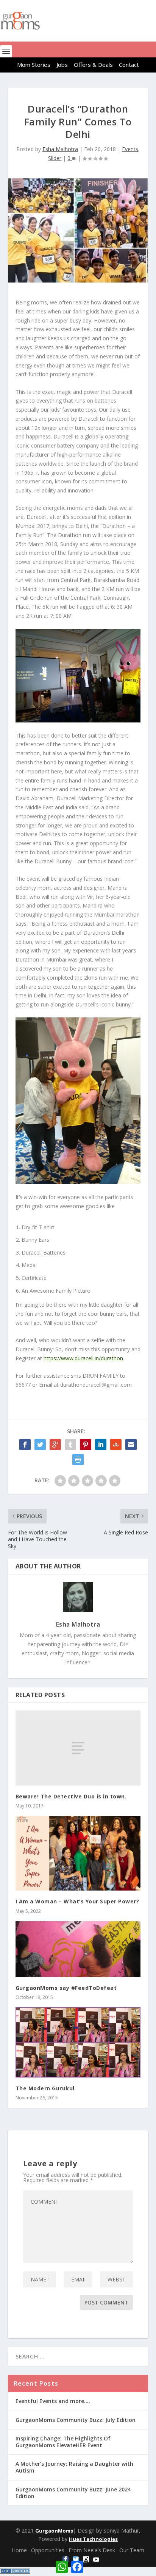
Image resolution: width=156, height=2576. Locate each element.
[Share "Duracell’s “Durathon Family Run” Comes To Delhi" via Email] (131, 1445)
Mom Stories (34, 65)
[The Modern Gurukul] (78, 2042)
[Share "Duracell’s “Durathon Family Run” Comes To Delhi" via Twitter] (40, 1445)
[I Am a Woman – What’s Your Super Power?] (78, 1853)
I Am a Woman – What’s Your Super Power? (77, 1901)
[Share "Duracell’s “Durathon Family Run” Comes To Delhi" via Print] (78, 1460)
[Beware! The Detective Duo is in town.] (78, 1748)
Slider (55, 158)
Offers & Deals (93, 65)
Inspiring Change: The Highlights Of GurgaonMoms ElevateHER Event (63, 2442)
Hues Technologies (93, 2539)
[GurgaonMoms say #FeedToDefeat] (78, 1949)
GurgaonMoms (54, 2531)
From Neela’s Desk (92, 2550)
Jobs (62, 65)
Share (93, 2564)
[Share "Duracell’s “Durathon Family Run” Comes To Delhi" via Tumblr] (70, 1445)
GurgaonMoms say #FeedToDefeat (66, 1988)
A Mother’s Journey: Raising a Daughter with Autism (74, 2467)
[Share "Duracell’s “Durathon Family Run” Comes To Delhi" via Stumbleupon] (116, 1445)
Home (19, 2550)
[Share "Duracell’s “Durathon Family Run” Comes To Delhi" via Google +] (55, 1445)
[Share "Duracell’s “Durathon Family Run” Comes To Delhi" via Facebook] (25, 1445)
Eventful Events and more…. (53, 2401)
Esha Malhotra (60, 149)
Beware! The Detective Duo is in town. (71, 1796)
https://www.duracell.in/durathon (83, 1358)
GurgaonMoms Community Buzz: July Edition (76, 2420)
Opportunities (48, 2550)
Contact (129, 65)
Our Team (132, 2550)
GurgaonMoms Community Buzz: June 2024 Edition (73, 2493)
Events (130, 149)
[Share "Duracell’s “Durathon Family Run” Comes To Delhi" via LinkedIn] (101, 1445)
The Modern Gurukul (45, 2088)
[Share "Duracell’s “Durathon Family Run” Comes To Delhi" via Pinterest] (86, 1445)
